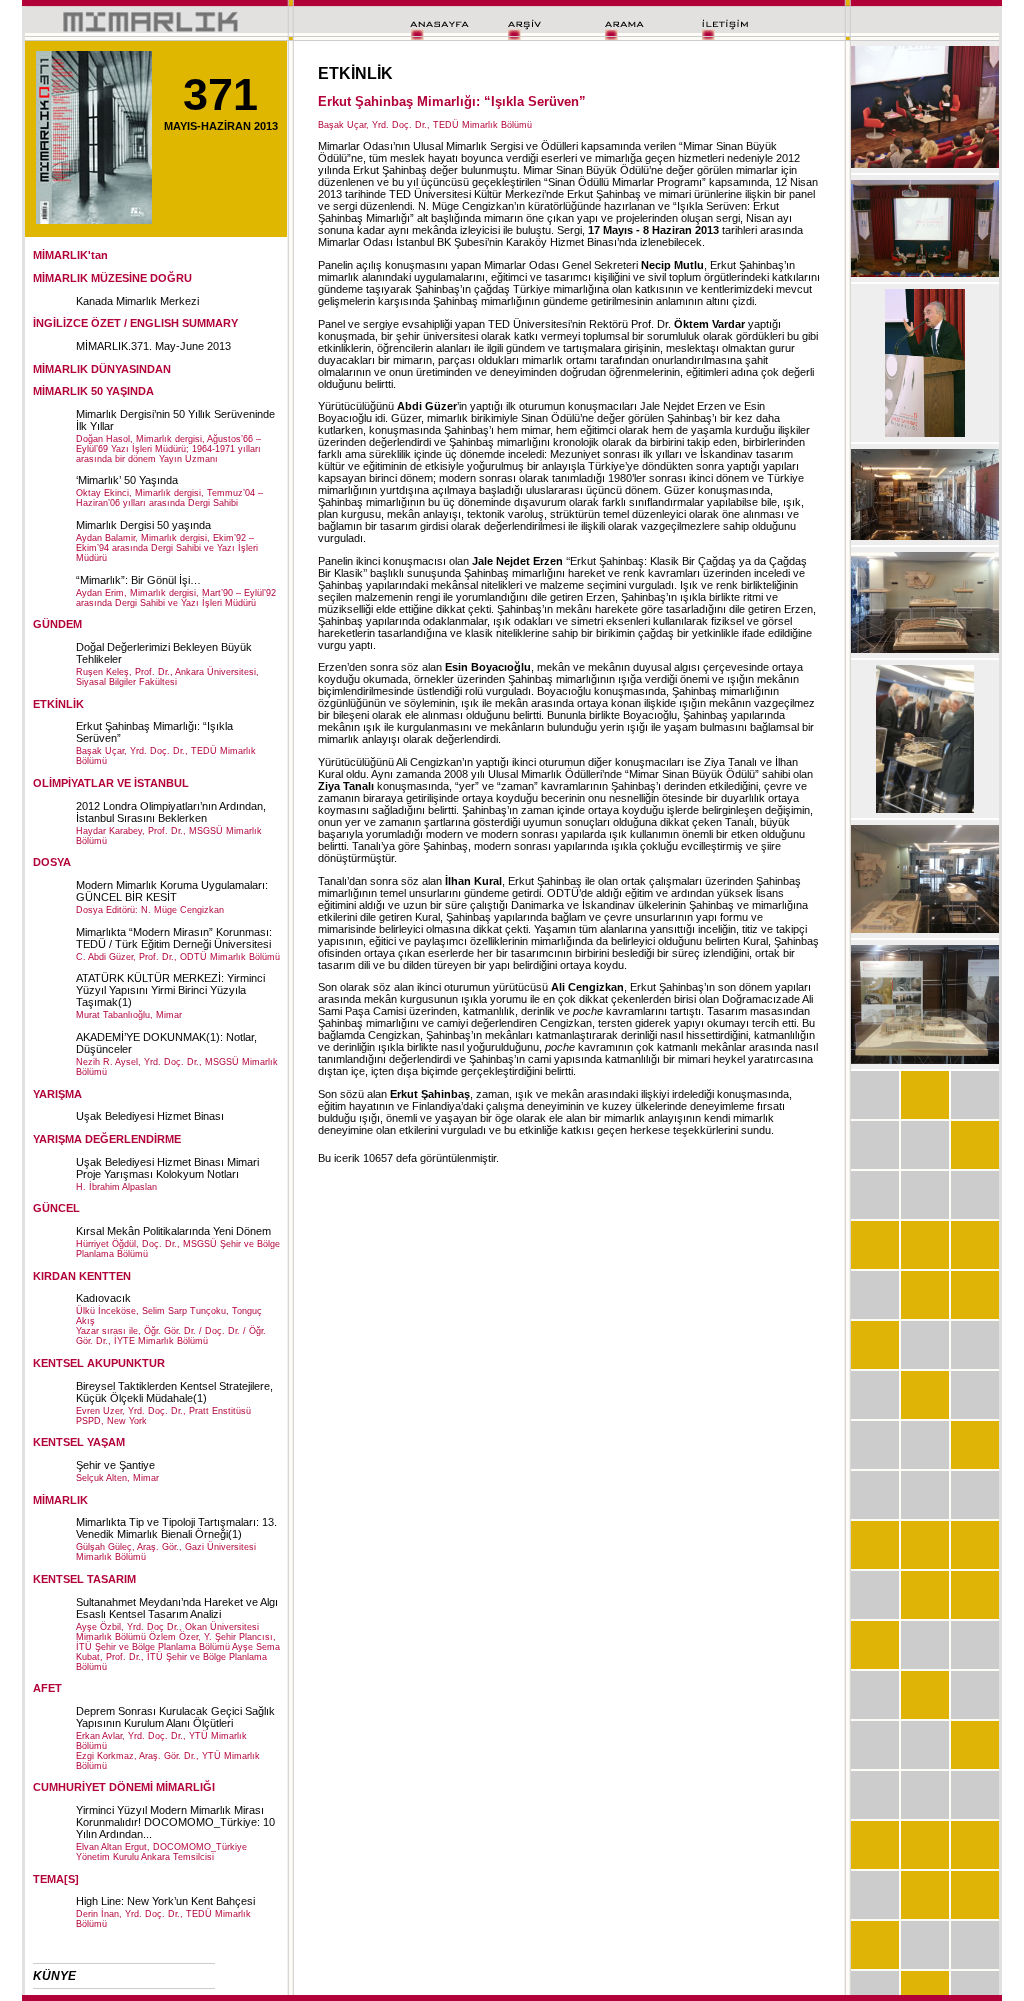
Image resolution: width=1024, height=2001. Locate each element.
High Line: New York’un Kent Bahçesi (165, 1901)
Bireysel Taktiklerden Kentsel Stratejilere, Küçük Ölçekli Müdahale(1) (174, 1392)
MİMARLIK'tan (70, 255)
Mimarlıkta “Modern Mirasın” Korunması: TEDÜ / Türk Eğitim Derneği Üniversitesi (174, 938)
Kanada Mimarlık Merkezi (137, 301)
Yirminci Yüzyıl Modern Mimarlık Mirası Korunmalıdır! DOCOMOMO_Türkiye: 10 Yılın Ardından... (175, 1822)
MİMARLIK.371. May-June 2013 (153, 346)
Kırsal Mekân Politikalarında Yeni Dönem (173, 1231)
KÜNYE (54, 1976)
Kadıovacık (103, 1298)
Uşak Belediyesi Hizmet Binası (150, 1116)
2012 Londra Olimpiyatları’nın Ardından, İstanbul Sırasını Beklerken (171, 812)
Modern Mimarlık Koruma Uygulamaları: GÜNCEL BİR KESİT (172, 891)
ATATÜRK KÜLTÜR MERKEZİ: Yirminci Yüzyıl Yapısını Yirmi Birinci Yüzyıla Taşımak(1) (170, 990)
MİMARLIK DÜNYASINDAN (102, 369)
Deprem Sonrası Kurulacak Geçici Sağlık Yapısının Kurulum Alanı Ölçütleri (175, 1717)
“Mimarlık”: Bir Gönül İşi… (138, 580)
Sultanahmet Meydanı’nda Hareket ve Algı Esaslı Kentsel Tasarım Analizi (177, 1608)
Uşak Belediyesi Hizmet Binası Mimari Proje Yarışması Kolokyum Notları (167, 1168)
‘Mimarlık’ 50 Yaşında (127, 480)
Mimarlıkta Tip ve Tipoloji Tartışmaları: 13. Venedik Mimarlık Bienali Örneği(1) (176, 1528)
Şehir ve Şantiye (115, 1465)
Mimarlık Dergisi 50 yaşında (143, 525)
